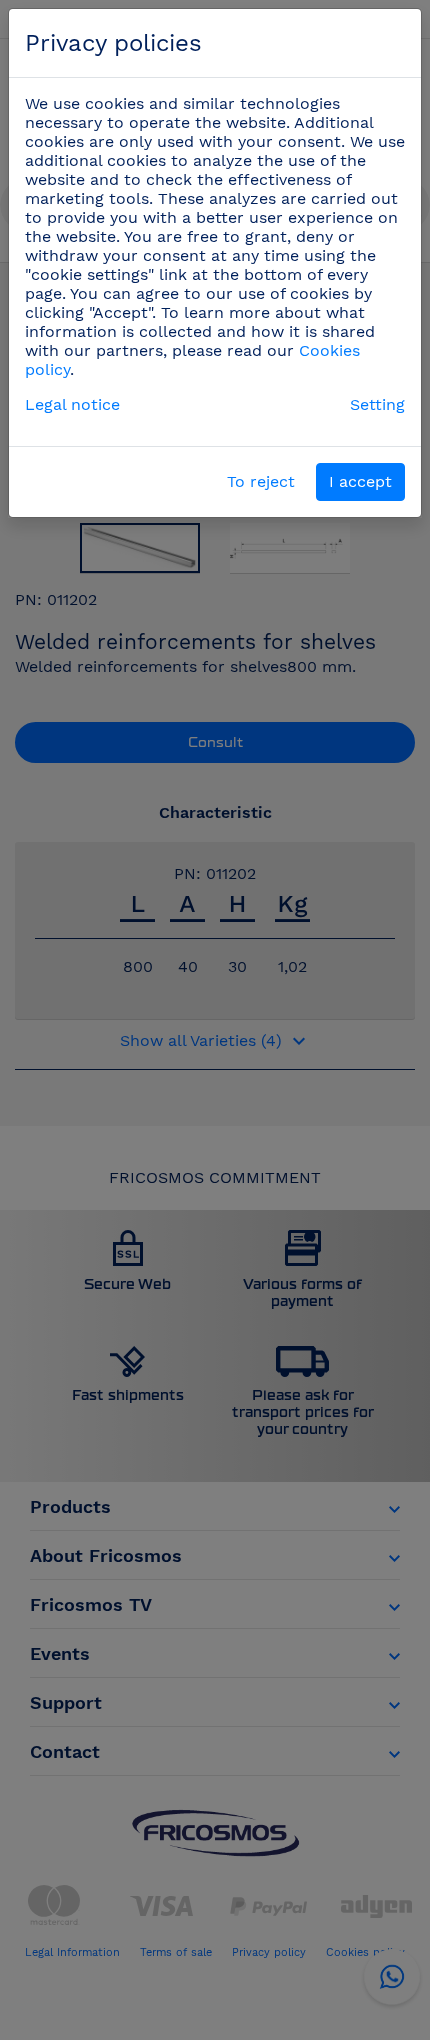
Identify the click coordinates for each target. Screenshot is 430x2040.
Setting (377, 404)
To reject (261, 481)
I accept (360, 481)
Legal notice (72, 404)
